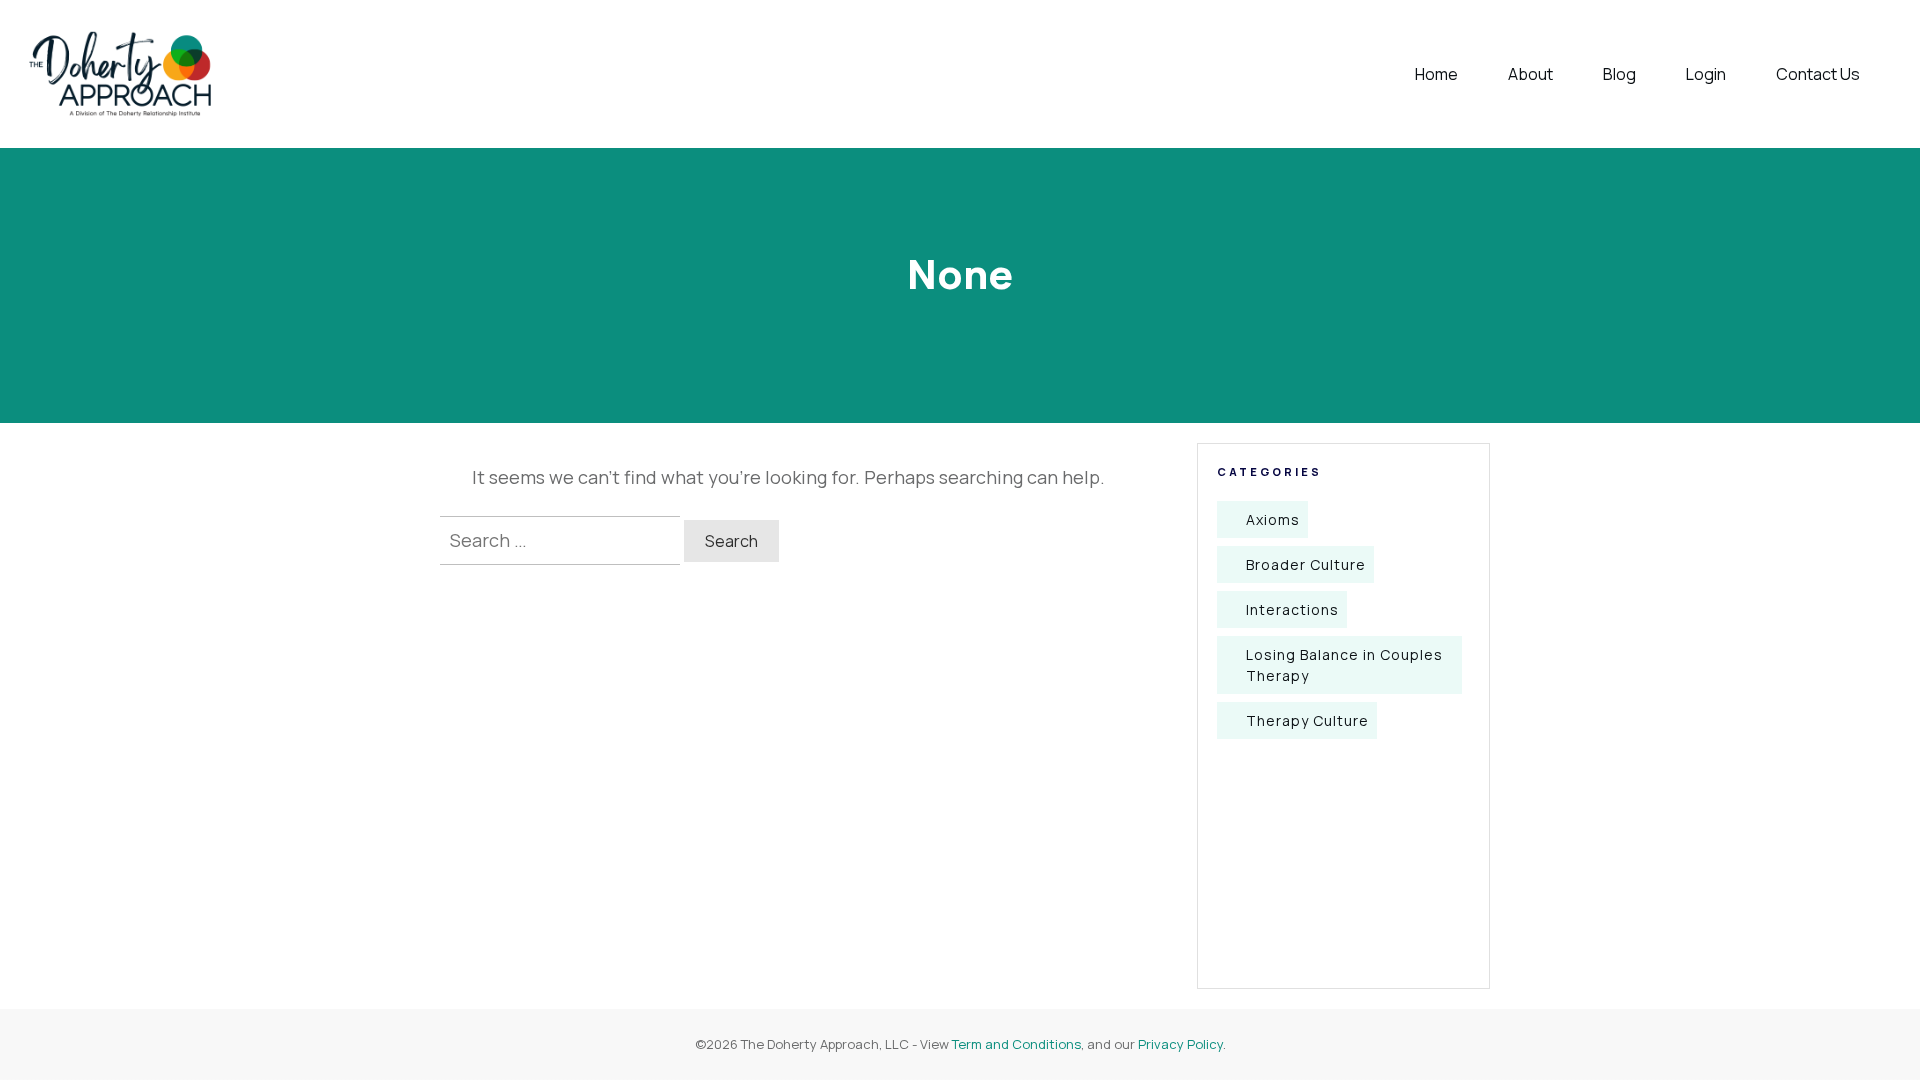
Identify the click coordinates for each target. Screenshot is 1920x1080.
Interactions (1292, 609)
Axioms (1273, 519)
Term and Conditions (1016, 1044)
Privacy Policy (1180, 1044)
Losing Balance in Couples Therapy (1344, 665)
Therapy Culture (1307, 720)
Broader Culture (1306, 564)
